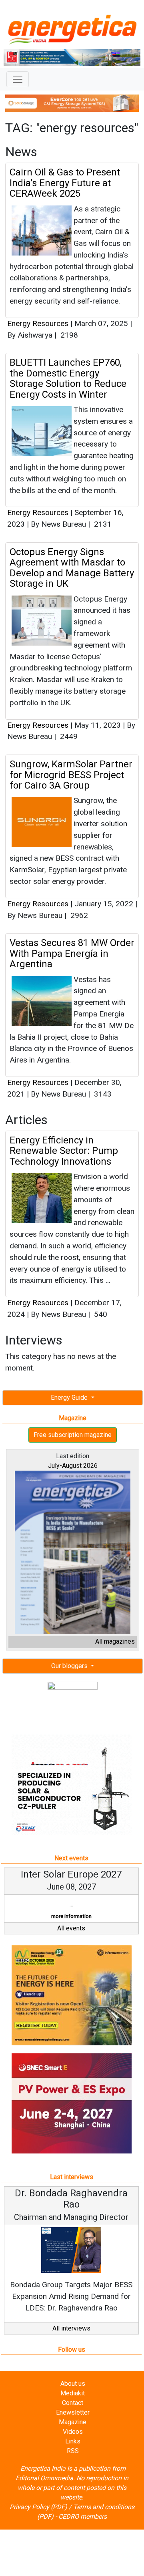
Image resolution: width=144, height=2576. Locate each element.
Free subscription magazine (73, 1435)
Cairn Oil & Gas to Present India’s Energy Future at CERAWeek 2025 (65, 183)
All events (71, 1928)
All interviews (71, 2328)
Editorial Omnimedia (44, 2478)
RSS (73, 2451)
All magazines (115, 1641)
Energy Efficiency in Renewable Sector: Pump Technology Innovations (64, 1151)
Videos (73, 2432)
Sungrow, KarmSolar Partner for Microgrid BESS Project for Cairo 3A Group (71, 775)
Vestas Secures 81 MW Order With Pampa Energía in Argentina (72, 953)
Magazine (73, 2422)
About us (73, 2384)
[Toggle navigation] (18, 79)
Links (73, 2441)
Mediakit (73, 2393)
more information (71, 1916)
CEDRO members (83, 2517)
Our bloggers (70, 1666)
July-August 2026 (73, 1466)
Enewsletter (73, 2412)
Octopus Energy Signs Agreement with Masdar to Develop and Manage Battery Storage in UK (72, 568)
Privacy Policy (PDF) (38, 2507)
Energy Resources (38, 323)
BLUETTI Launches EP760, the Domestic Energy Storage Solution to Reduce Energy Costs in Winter (68, 378)
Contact (73, 2403)
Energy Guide (70, 1398)
